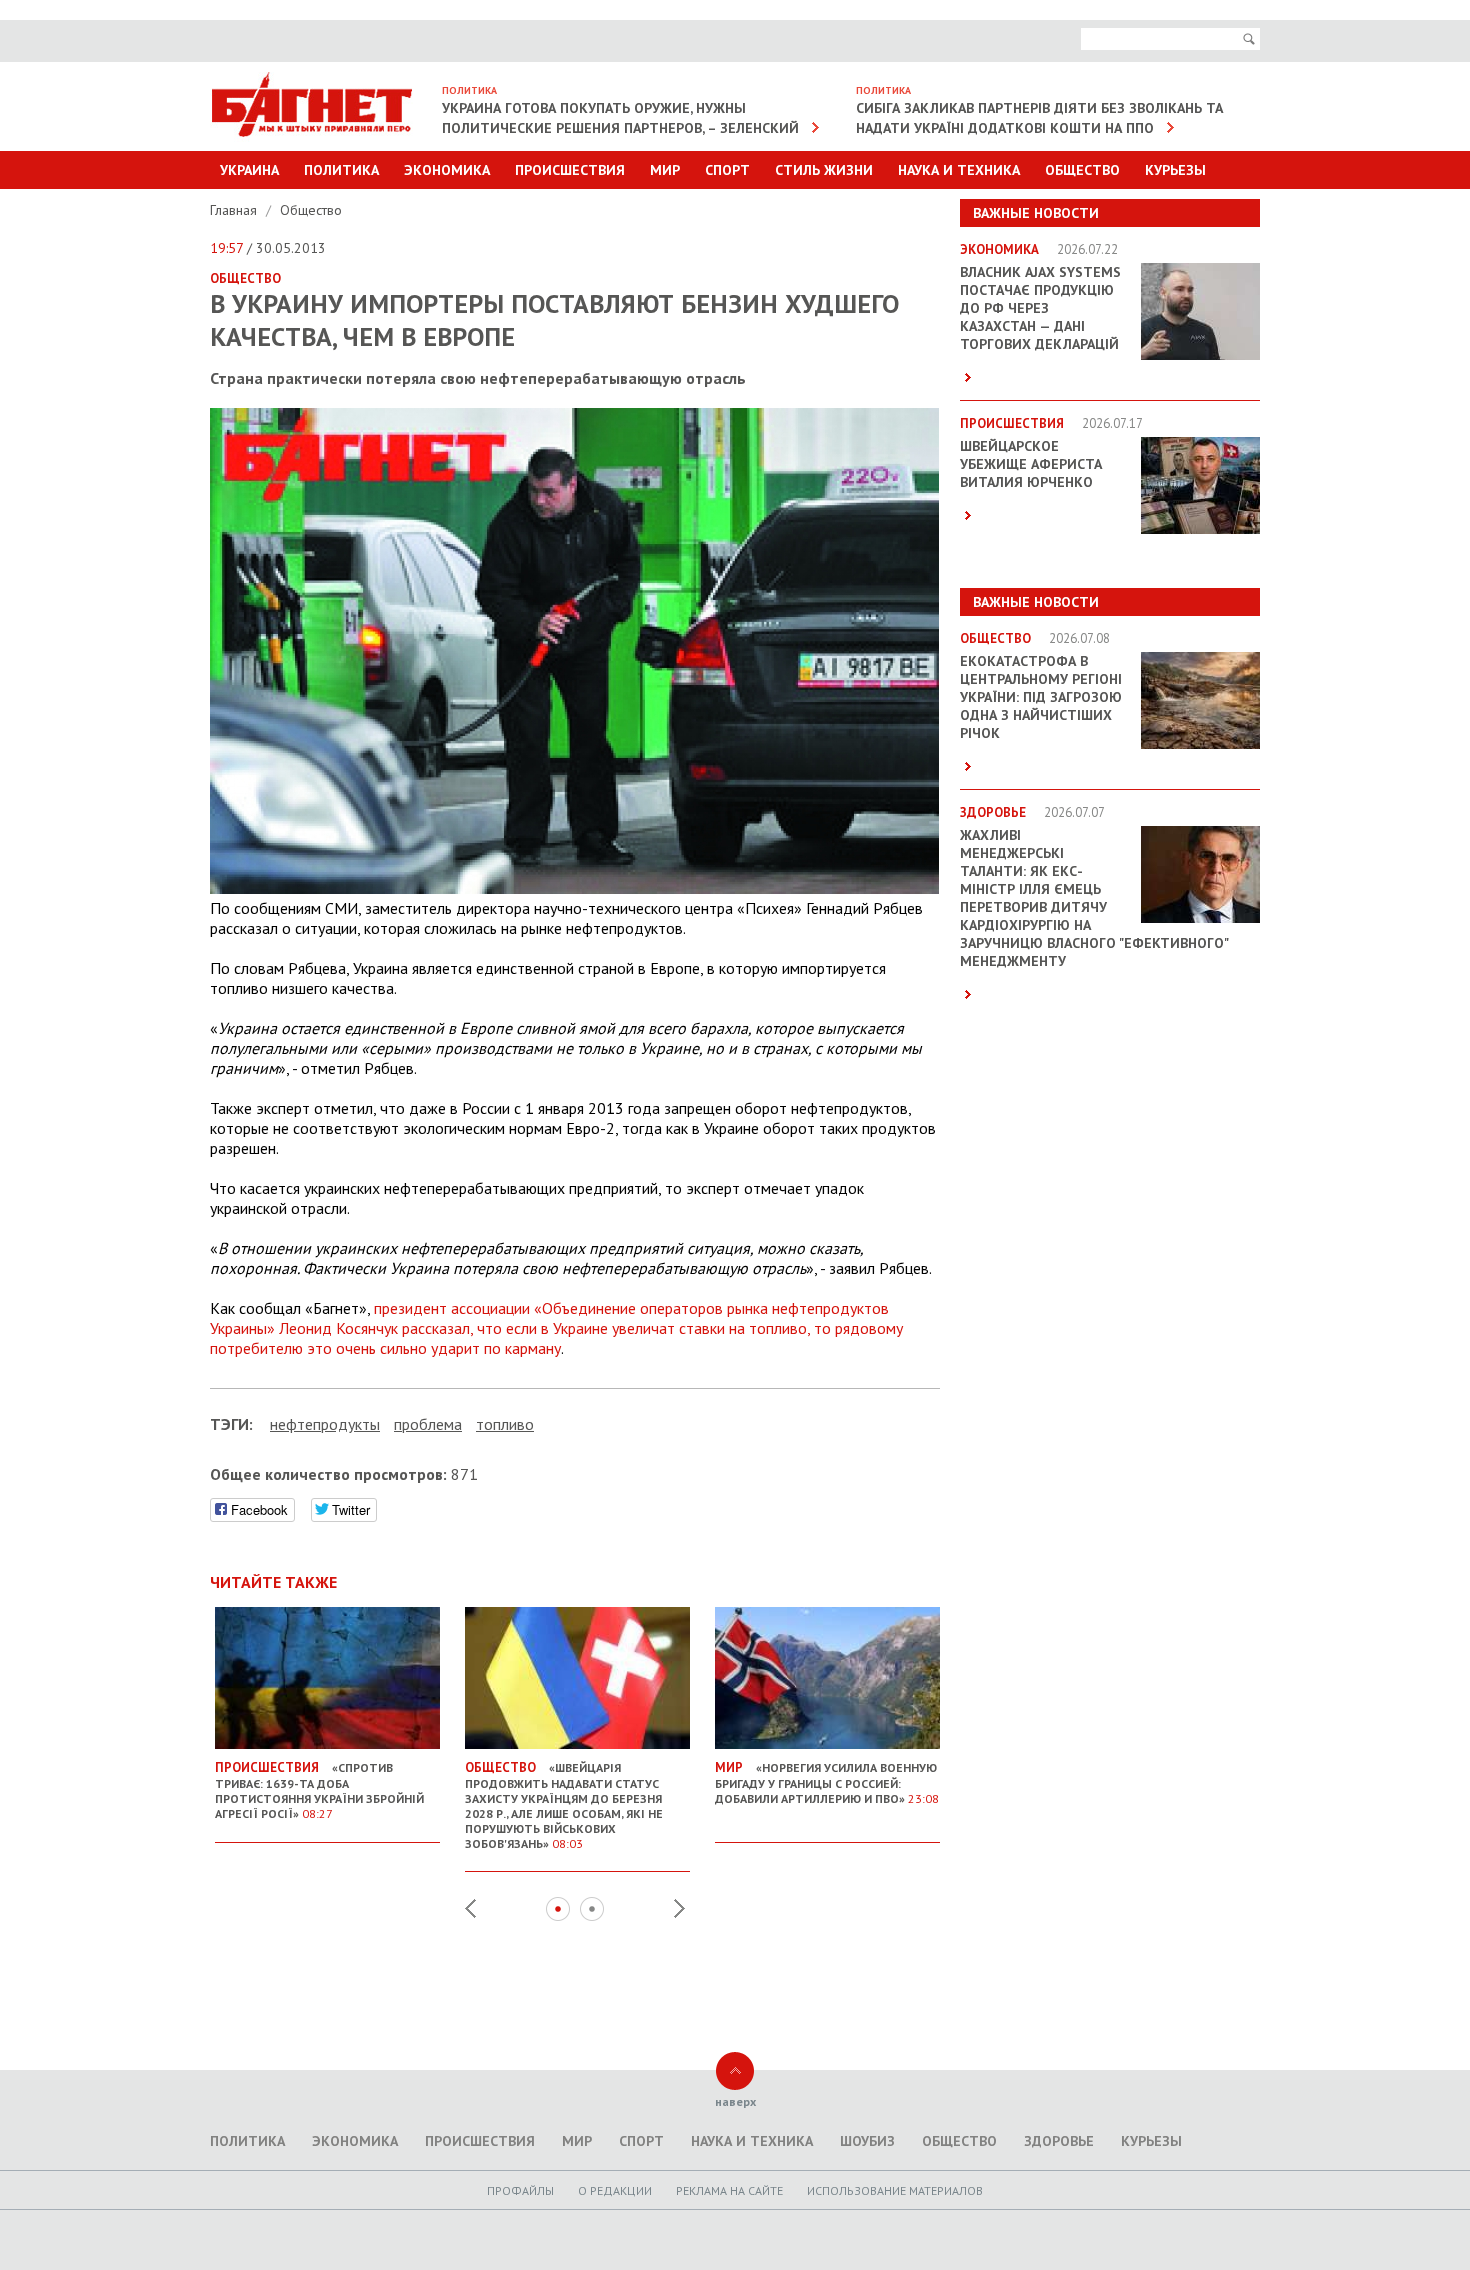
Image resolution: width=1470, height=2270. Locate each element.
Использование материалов (895, 2190)
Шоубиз (867, 2141)
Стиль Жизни (824, 170)
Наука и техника (959, 170)
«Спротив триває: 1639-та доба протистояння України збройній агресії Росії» (319, 1790)
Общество (1082, 170)
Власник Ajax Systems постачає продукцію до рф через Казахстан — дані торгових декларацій (1040, 308)
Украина (249, 170)
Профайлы (520, 2190)
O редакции (615, 2190)
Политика (341, 170)
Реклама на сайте (729, 2190)
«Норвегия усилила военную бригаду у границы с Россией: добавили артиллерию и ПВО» (827, 1782)
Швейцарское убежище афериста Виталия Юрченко (1031, 464)
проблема (428, 1424)
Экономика (447, 170)
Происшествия (570, 170)
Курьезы (1175, 170)
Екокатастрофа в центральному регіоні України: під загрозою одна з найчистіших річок (1041, 697)
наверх (735, 2101)
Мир (665, 170)
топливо (505, 1424)
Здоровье (1059, 2141)
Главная (235, 210)
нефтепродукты (325, 1424)
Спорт (727, 170)
